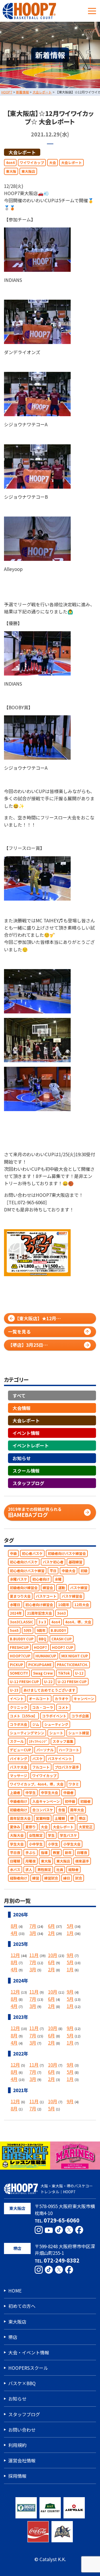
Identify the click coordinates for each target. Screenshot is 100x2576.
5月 (70, 1926)
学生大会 (17, 1844)
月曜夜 (31, 1861)
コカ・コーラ (43, 1707)
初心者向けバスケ (24, 1562)
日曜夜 (82, 1853)
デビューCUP (21, 1750)
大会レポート (22, 152)
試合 (79, 1878)
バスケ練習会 (72, 1596)
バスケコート (46, 1596)
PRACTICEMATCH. (72, 1665)
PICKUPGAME (40, 1665)
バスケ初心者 (53, 1562)
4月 (14, 1933)
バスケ (37, 1759)
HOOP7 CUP (63, 1647)
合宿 (62, 1810)
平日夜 (15, 1853)
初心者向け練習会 (39, 1605)
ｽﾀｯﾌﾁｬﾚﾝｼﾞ (38, 1741)
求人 (29, 1870)
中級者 (68, 1793)
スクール (17, 1741)
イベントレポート (31, 1445)
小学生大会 (72, 1844)
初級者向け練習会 (24, 1588)
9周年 (41, 1630)
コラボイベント (54, 1716)
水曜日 (15, 1605)
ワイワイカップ (32, 163)
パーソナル (45, 1750)
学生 (51, 1835)
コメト (63, 1707)
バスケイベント (60, 1759)
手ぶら (31, 1853)
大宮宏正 (86, 1827)
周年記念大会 (20, 1818)
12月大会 (82, 1605)
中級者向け (19, 1801)
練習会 (48, 1588)
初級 (84, 1571)
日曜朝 (15, 1861)
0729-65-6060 (62, 2220)
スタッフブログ (28, 1483)
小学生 (53, 1844)
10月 (53, 1955)
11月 (34, 1955)
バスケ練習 (79, 1588)
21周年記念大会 (39, 1613)
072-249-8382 (62, 2260)
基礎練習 (75, 1562)
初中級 (70, 1801)
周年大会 (77, 1810)
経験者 (73, 1870)
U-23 (14, 1690)
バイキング (19, 1759)
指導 (44, 1853)
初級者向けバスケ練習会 (67, 1553)
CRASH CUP (62, 1639)
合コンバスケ (43, 1810)
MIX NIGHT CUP (75, 1656)
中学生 (31, 1793)
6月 (51, 1926)
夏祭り (31, 1827)
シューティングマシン (27, 1733)
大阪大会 (17, 1835)
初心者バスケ (32, 1553)
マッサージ (19, 1776)
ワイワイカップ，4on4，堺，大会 (37, 1784)
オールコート (39, 1699)
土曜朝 (60, 1818)
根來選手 (82, 1861)
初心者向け (41, 1579)
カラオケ (62, 1699)
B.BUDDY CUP (22, 1639)
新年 (68, 1853)
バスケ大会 (19, 1767)
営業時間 (43, 1818)
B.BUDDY (58, 1630)
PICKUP (17, 1665)
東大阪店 (28, 171)
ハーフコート (69, 1750)
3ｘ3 (42, 1622)
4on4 (10, 163)
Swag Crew (43, 1673)
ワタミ (74, 1784)
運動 (62, 1588)
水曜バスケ (19, 1579)
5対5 (28, 1630)
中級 (13, 1553)
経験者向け (19, 1878)
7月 (33, 1926)
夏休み (15, 1827)
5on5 (14, 1630)
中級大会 (69, 1571)
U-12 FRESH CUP (24, 1682)
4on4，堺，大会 (78, 1622)
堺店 (82, 1818)
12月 (15, 1955)
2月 (51, 1933)
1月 (70, 1933)
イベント (17, 1699)
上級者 (15, 1793)
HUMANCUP (46, 1656)
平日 (53, 1571)
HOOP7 (40, 1647)
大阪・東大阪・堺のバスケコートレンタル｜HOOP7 (67, 2189)
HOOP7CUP (20, 1656)
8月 (14, 1926)
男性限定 (44, 1870)
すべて (19, 1395)
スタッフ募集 (63, 1741)
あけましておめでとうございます (49, 1690)
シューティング (56, 1724)
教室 (56, 1853)
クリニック (19, 1707)
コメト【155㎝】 (23, 1716)
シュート (56, 1733)
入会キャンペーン (46, 1801)
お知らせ (22, 1458)
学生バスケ (68, 1835)
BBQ (43, 1639)
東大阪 (11, 171)
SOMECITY (19, 1673)
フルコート (41, 1767)
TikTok (64, 1673)
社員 (60, 1870)
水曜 (58, 1579)
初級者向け (19, 1810)
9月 (70, 1955)
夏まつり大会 (20, 1596)
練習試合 (51, 1878)
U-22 (48, 1682)
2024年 (16, 1613)
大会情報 (22, 1408)
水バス (15, 1870)
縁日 (67, 1878)
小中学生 (36, 1844)
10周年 (64, 1605)
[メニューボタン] (92, 11)
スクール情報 (26, 1471)
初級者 (85, 1801)
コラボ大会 (19, 1724)
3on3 (61, 1613)
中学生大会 (49, 1793)
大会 (53, 163)
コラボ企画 (80, 1716)
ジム (36, 1724)
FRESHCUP (19, 1647)
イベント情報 (26, 1433)
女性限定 (36, 1835)
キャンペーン (84, 1699)
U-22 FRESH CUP (72, 1682)
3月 (33, 1933)
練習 (36, 1878)
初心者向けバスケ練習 (27, 1571)
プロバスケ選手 (67, 1767)
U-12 (79, 1673)
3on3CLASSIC (22, 1622)
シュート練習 (79, 1733)
